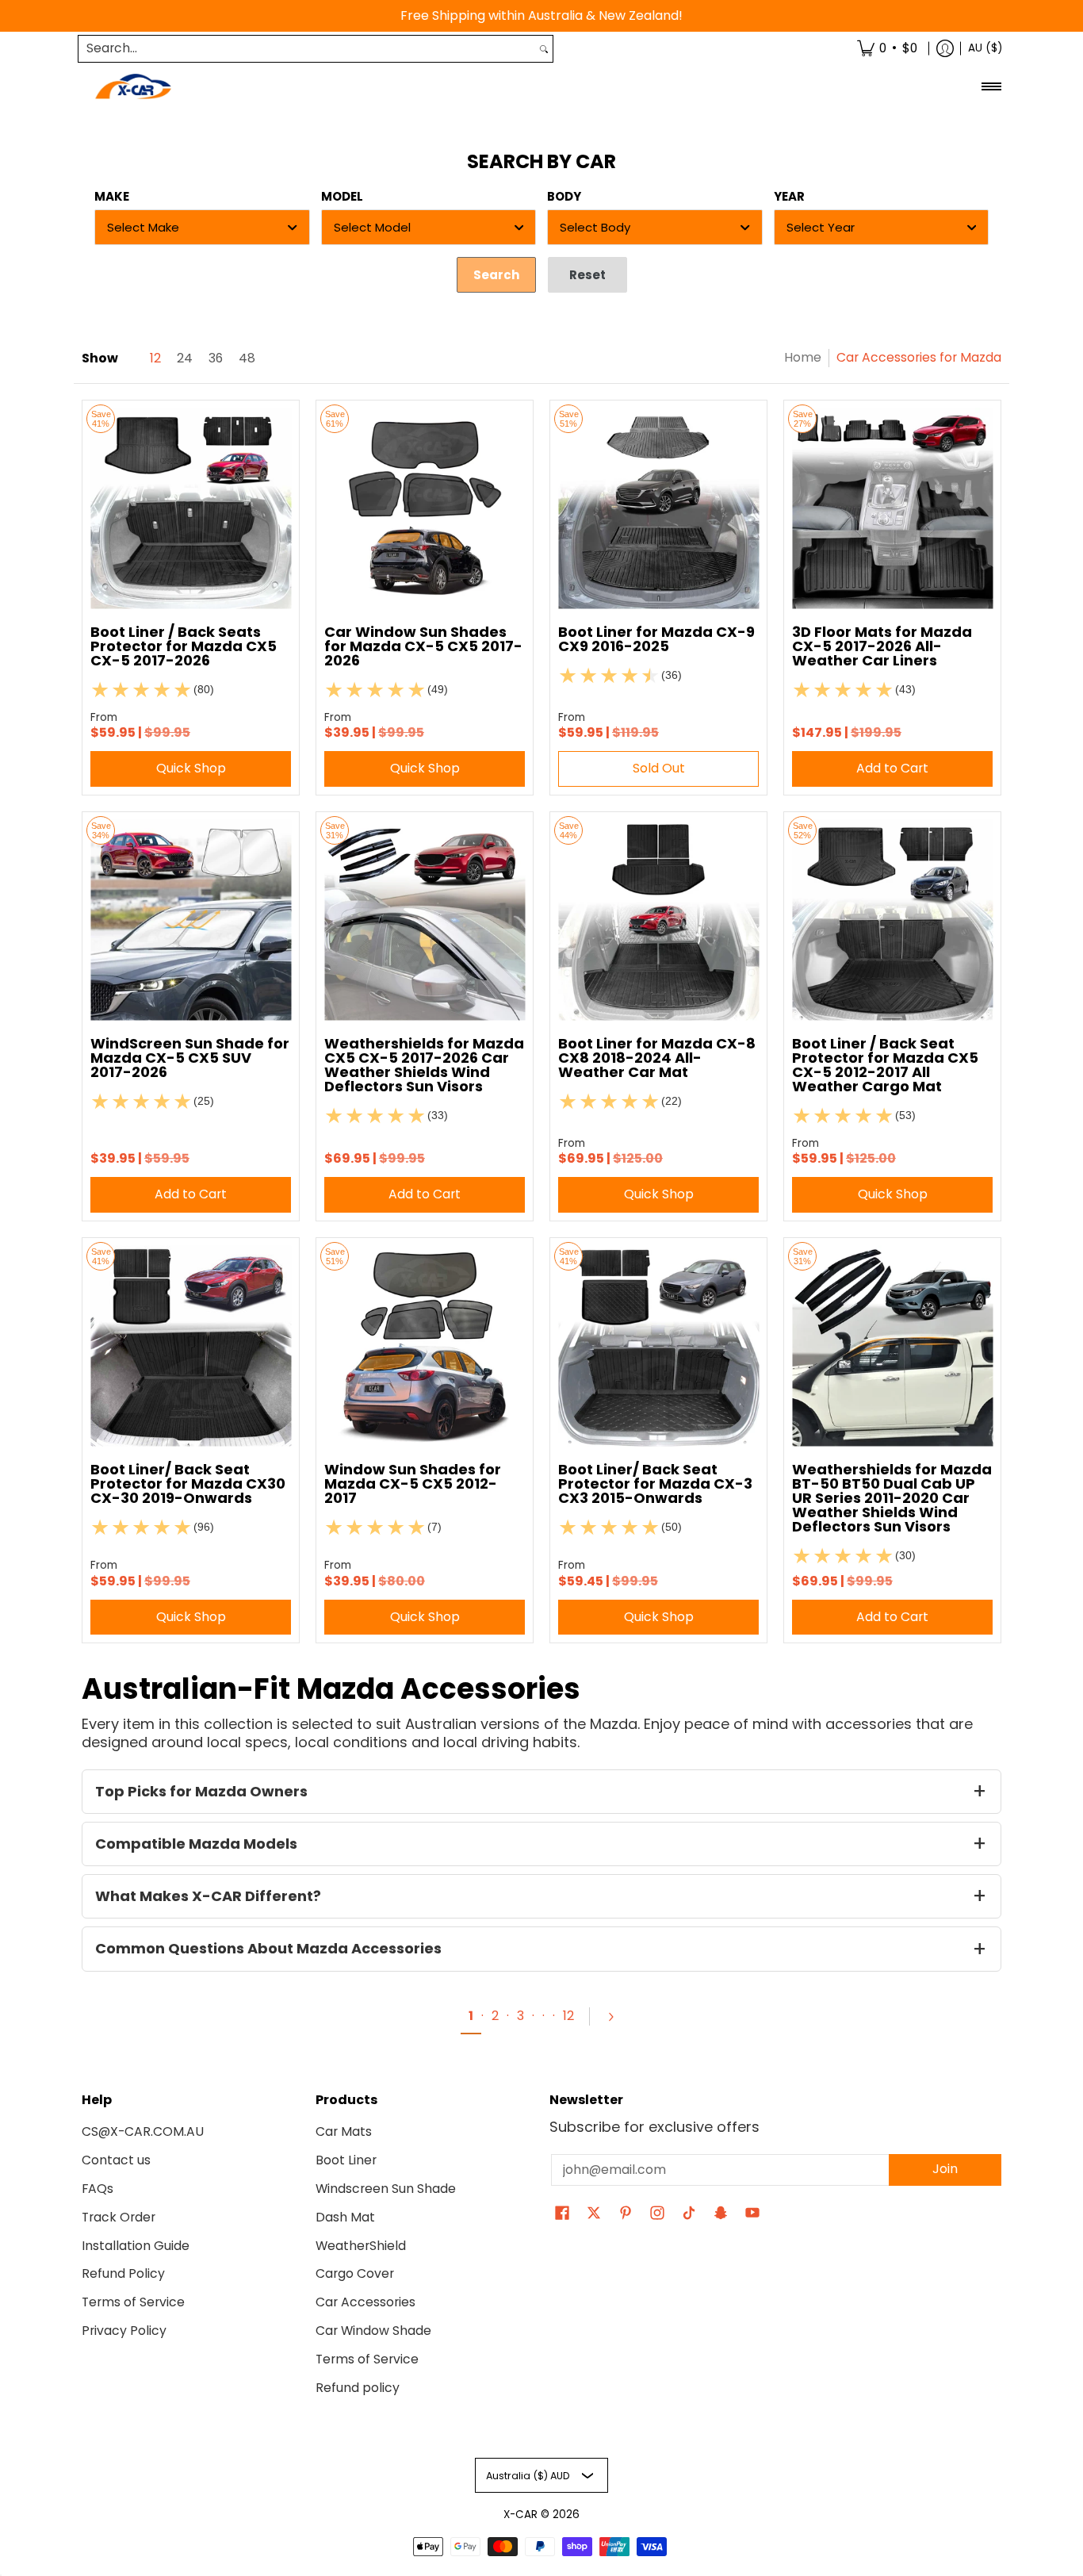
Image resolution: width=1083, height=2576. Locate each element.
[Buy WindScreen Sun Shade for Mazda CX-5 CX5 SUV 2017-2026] (191, 920)
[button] (562, 2214)
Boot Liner (346, 2160)
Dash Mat (345, 2217)
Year (789, 196)
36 (216, 358)
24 (185, 358)
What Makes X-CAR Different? (208, 1896)
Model (342, 196)
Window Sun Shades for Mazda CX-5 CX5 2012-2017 (413, 1483)
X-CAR (520, 2515)
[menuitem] (887, 49)
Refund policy (358, 2388)
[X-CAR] (133, 87)
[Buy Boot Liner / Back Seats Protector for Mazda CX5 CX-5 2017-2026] (191, 509)
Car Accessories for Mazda (919, 357)
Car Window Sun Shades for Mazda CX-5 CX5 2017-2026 (423, 646)
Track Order (119, 2217)
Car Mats (344, 2131)
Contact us (116, 2160)
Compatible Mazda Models (196, 1844)
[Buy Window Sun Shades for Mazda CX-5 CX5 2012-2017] (425, 1346)
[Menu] (991, 87)
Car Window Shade (373, 2331)
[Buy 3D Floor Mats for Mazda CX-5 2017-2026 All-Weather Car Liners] (892, 509)
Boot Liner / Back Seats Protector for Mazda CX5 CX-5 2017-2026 (184, 646)
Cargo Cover (355, 2273)
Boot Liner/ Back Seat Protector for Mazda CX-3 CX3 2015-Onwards (655, 1483)
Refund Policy (123, 2273)
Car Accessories (365, 2302)
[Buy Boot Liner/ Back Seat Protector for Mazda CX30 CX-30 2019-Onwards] (191, 1346)
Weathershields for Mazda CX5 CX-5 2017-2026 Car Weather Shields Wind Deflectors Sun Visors (424, 1065)
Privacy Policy (124, 2331)
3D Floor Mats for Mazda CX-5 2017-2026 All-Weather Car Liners (882, 646)
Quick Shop (191, 768)
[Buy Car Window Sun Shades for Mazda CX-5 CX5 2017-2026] (425, 509)
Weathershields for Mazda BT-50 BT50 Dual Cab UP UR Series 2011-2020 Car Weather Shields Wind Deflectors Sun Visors (892, 1498)
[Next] (610, 2017)
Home (803, 357)
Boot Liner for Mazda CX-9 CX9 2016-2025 (656, 639)
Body (564, 196)
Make (112, 196)
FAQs (98, 2189)
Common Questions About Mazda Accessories (268, 1948)
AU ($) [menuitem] (985, 48)
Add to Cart (892, 768)
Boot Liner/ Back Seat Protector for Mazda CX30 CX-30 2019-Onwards (188, 1483)
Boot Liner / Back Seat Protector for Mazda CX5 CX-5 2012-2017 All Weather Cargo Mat (885, 1065)
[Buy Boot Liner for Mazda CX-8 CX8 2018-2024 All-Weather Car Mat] (658, 920)
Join (945, 2169)
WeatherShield (361, 2246)
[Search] (544, 49)
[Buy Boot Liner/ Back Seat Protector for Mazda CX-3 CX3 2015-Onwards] (658, 1346)
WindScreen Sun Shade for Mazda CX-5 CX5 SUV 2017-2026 (190, 1058)
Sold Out (659, 768)
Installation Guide (136, 2246)
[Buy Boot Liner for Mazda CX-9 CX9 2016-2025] (658, 509)
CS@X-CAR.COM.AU (143, 2131)
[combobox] (307, 49)
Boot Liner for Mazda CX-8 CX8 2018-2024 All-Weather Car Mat (657, 1058)
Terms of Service (133, 2302)
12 (155, 358)
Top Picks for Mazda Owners (201, 1791)
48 (247, 358)
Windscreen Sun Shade (386, 2189)
